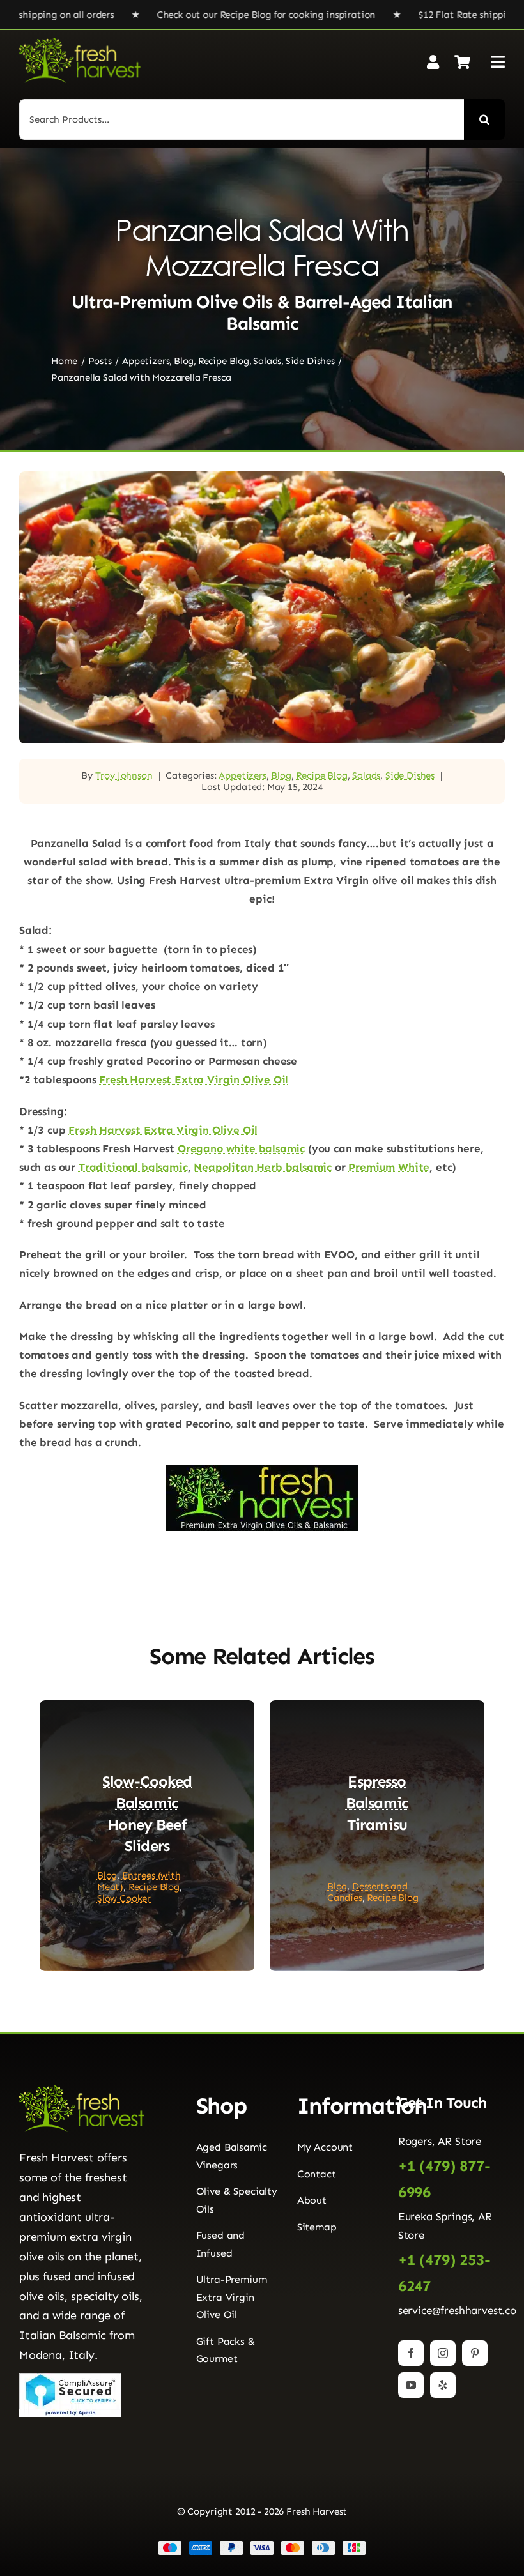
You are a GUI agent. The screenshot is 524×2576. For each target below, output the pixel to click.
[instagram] (443, 2353)
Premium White (389, 1167)
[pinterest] (475, 2353)
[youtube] (411, 2385)
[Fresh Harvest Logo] (80, 43)
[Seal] (70, 2378)
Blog (281, 775)
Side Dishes (410, 775)
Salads (366, 775)
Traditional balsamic (133, 1167)
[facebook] (411, 2353)
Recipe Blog (321, 775)
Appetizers (242, 775)
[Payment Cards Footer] (262, 2545)
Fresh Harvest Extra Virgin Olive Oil (194, 1079)
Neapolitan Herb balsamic (263, 1167)
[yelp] (443, 2385)
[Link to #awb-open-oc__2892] (498, 62)
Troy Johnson (124, 775)
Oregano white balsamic (241, 1148)
